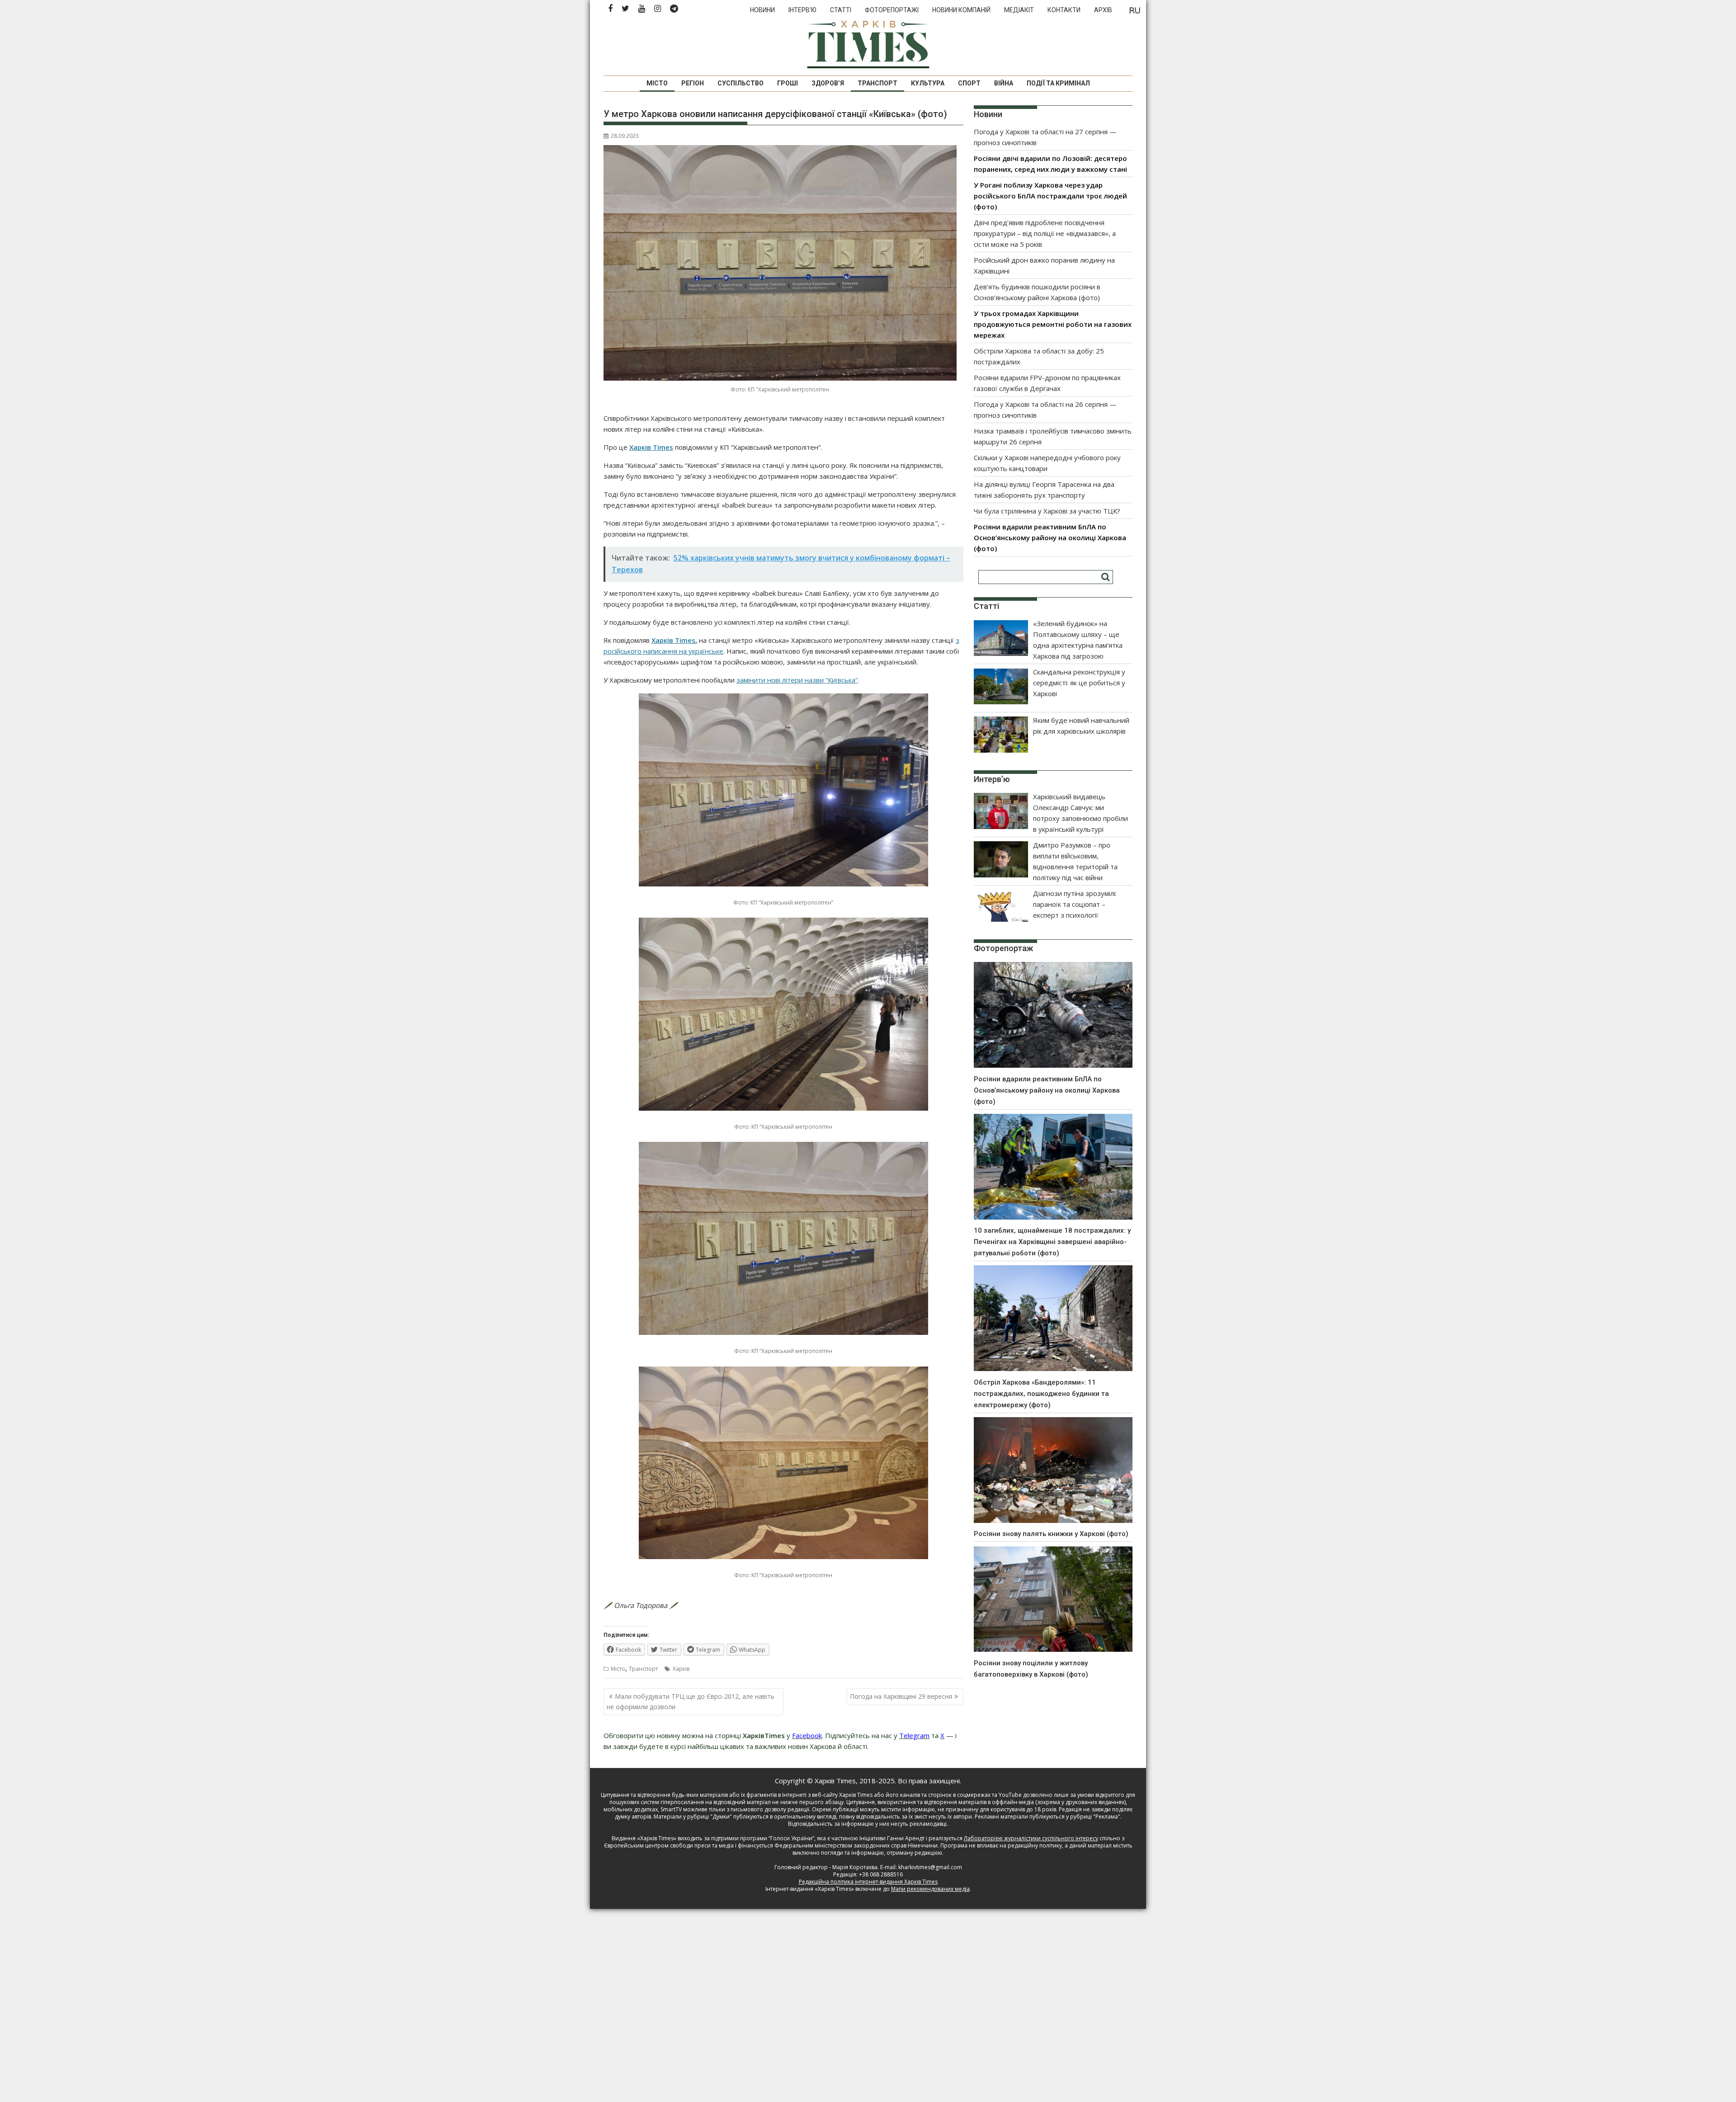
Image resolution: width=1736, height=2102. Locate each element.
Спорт (969, 83)
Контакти (1064, 10)
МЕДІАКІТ (1019, 10)
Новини (762, 10)
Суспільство (741, 83)
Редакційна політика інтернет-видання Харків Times (868, 1882)
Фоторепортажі (892, 10)
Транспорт (877, 83)
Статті (841, 10)
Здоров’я (828, 83)
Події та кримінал (1058, 83)
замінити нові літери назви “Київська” (797, 680)
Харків (681, 1669)
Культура (928, 83)
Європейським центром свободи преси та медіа (670, 1845)
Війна (1004, 83)
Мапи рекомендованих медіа (930, 1889)
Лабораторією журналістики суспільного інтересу (1031, 1838)
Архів (1103, 10)
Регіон (693, 83)
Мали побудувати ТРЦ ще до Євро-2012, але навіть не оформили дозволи (691, 1701)
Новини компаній (961, 10)
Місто (657, 83)
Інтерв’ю (802, 10)
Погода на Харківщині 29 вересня (901, 1696)
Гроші (788, 83)
